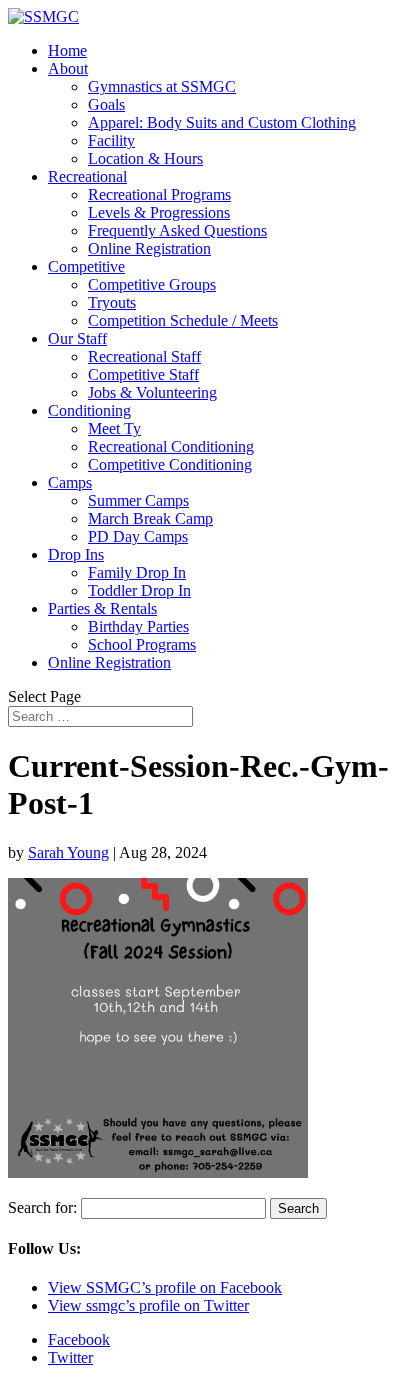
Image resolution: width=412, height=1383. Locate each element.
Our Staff (77, 338)
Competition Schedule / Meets (183, 320)
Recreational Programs (159, 194)
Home (67, 50)
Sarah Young (68, 852)
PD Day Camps (138, 536)
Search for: (42, 1207)
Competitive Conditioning (170, 464)
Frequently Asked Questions (177, 230)
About (68, 68)
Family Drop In (137, 572)
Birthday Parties (138, 626)
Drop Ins (76, 554)
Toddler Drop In (139, 590)
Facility (111, 140)
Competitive (86, 266)
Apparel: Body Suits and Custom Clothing (222, 122)
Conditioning (89, 410)
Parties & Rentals (102, 608)
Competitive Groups (152, 284)
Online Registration (149, 248)
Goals (106, 104)
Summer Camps (138, 500)
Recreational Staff (144, 356)
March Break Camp (150, 518)
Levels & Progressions (159, 212)
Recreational (87, 176)
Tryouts (112, 302)
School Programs (142, 644)
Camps (70, 482)
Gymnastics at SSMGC (162, 86)
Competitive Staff (143, 374)
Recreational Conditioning (171, 446)
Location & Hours (145, 158)
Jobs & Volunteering (152, 392)
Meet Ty (114, 428)
